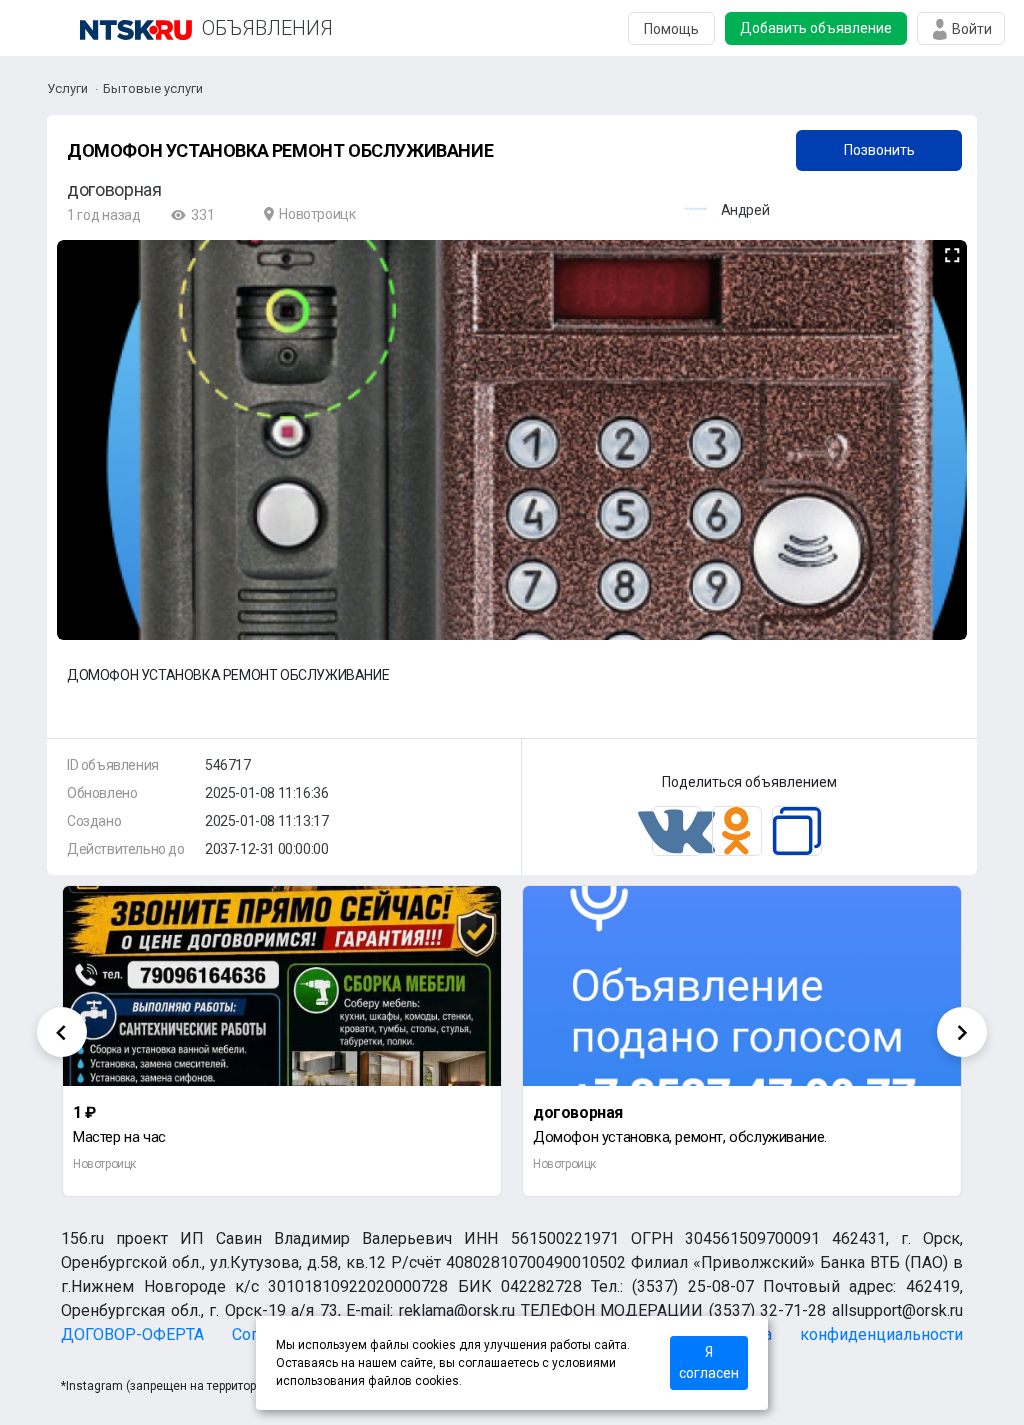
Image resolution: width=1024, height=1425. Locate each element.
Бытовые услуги (153, 88)
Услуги (67, 88)
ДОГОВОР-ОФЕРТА (132, 1334)
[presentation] (62, 1032)
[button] (949, 256)
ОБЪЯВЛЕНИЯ (267, 28)
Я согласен (709, 1362)
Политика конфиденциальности (831, 1334)
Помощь (671, 29)
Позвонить (879, 150)
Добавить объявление (816, 28)
